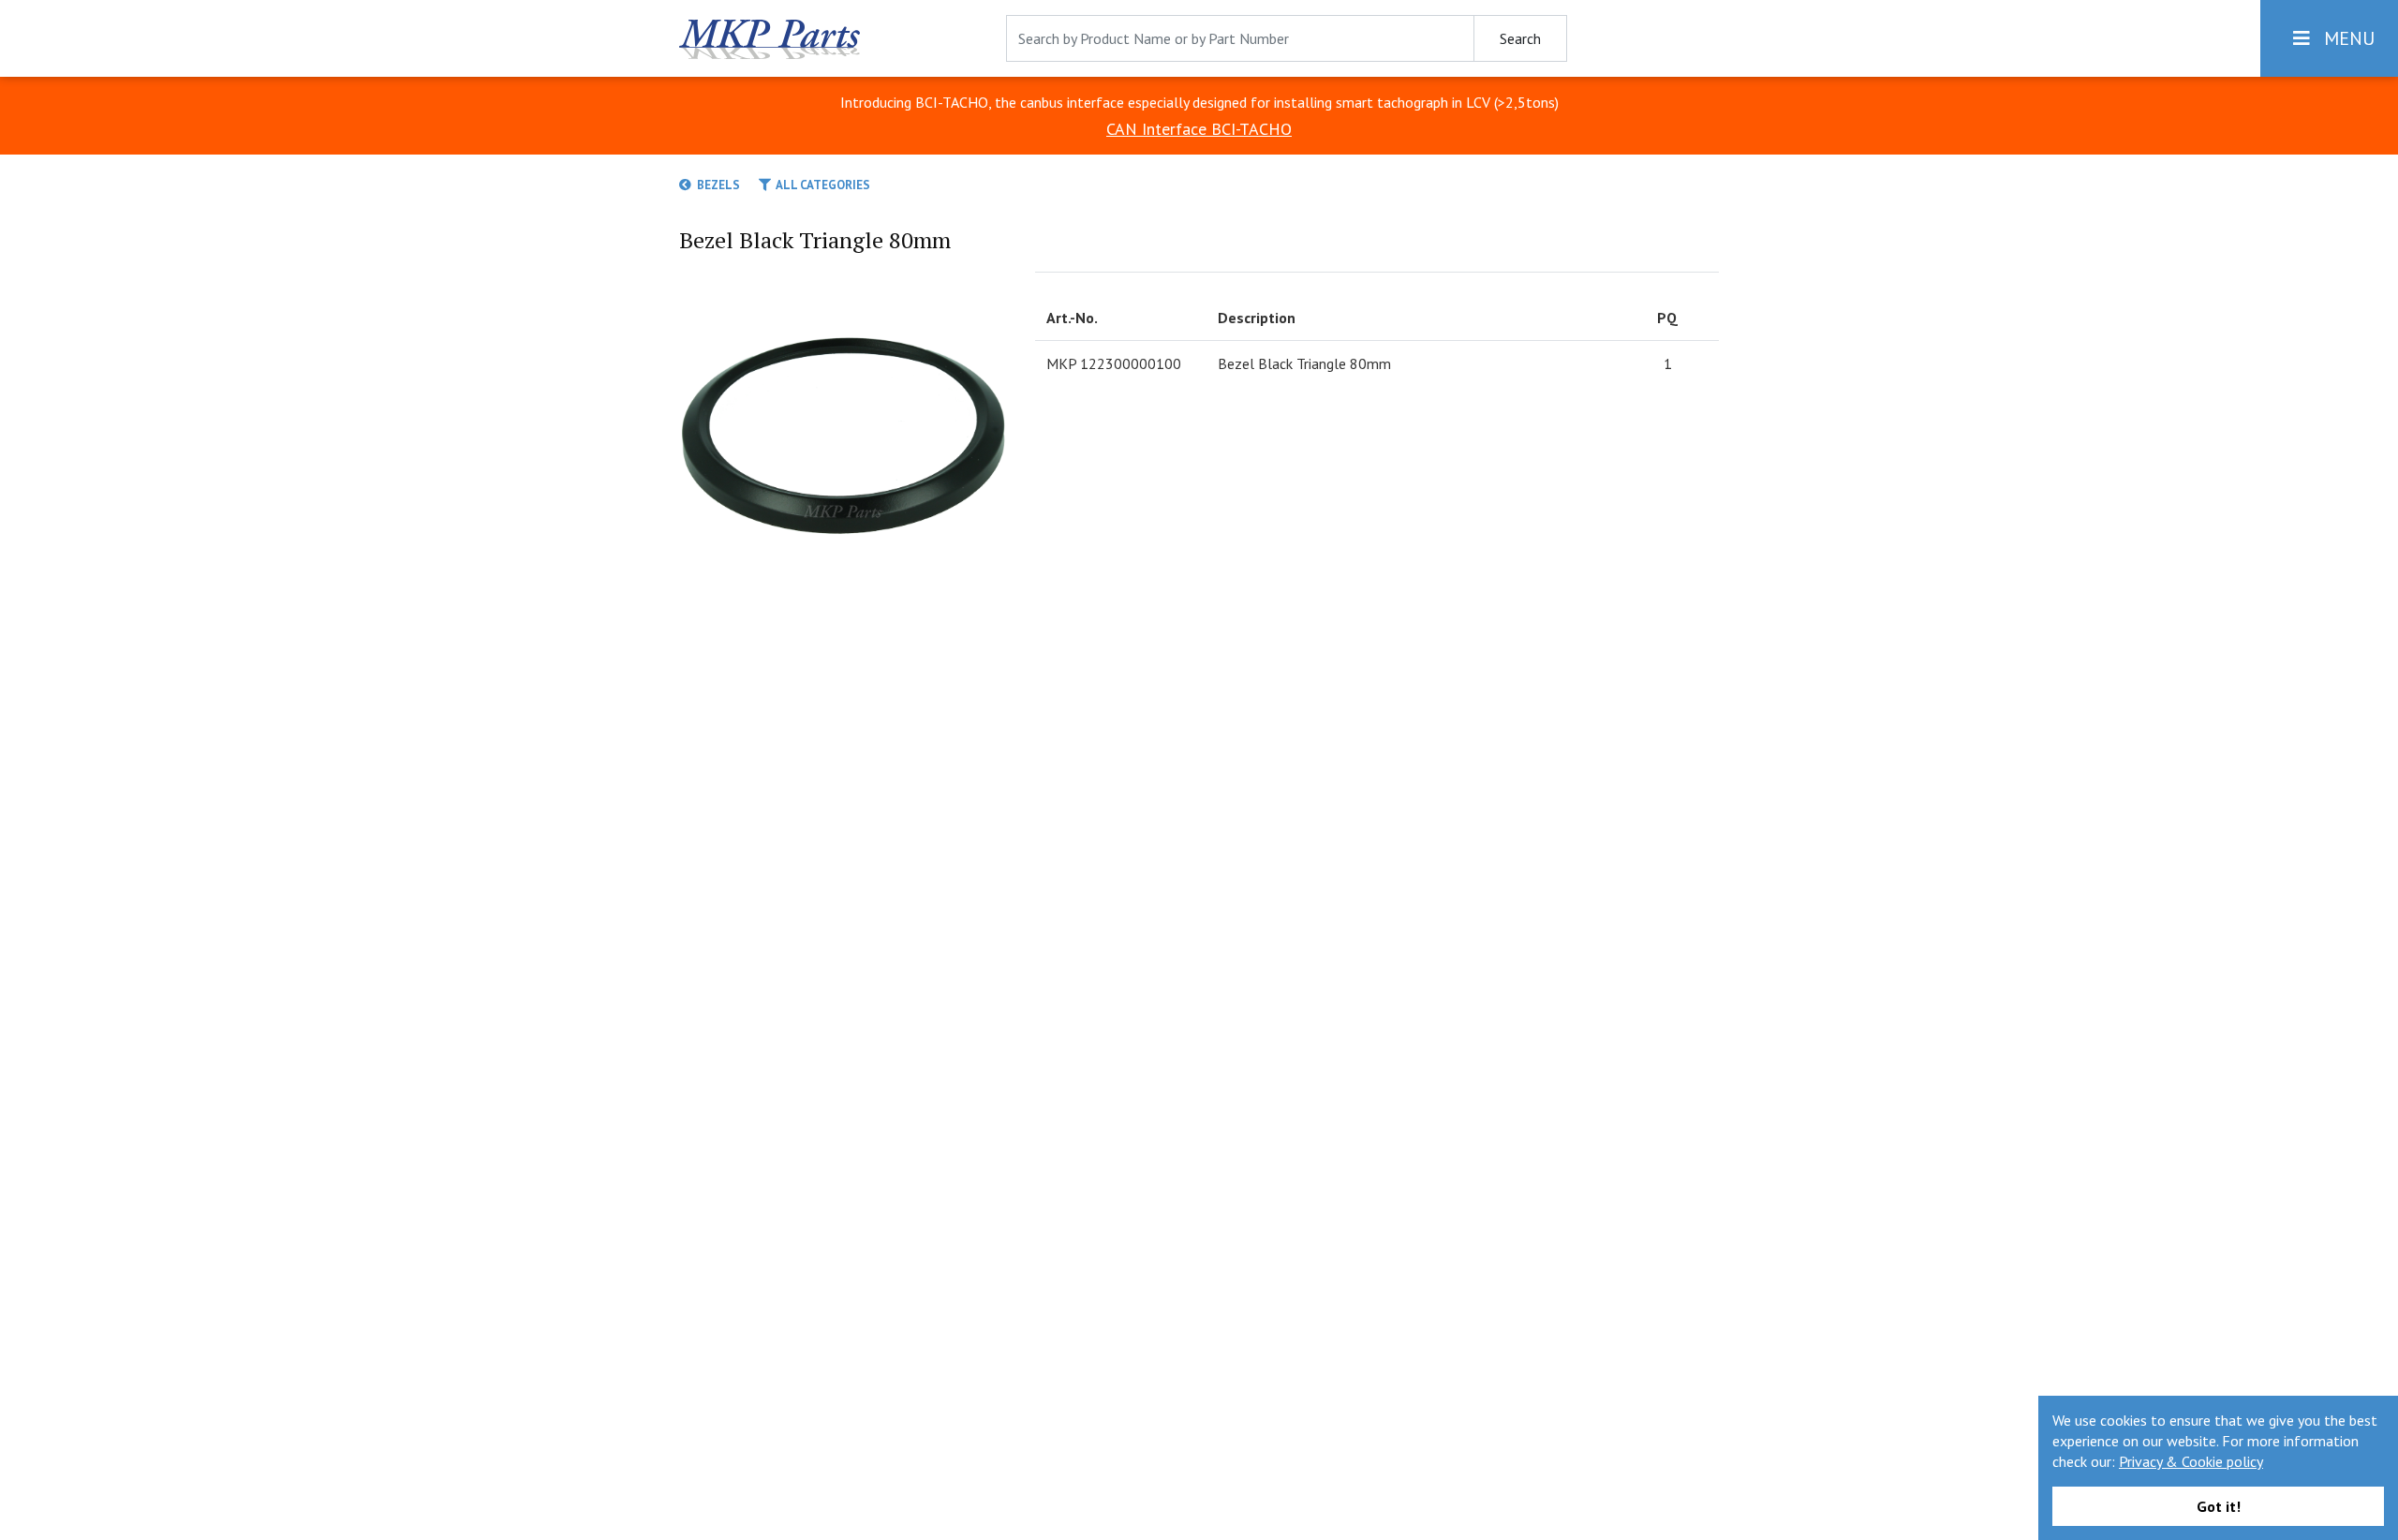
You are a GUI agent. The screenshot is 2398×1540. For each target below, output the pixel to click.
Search (1520, 38)
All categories (821, 185)
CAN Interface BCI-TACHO (1199, 129)
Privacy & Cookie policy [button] (2191, 1461)
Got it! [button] (2219, 1506)
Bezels (716, 185)
